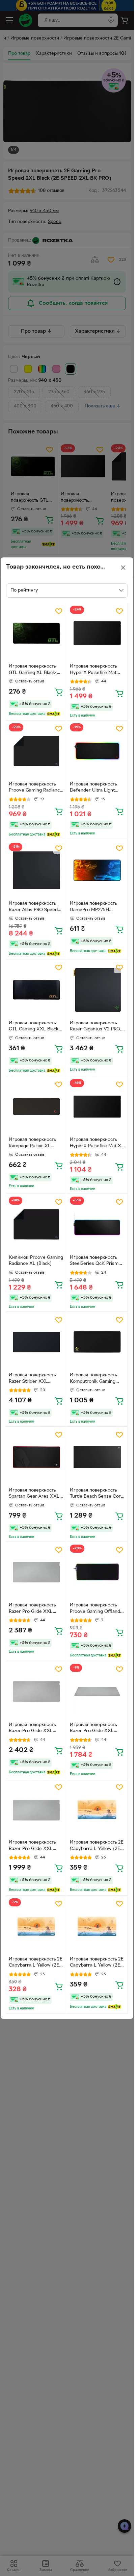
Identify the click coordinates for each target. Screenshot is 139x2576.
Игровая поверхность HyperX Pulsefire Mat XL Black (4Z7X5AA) (97, 1144)
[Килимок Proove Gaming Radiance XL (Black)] (36, 1224)
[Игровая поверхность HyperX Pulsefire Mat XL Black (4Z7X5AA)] (98, 1107)
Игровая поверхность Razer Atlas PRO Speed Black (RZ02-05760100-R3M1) (34, 907)
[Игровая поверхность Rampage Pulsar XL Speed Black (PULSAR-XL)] (36, 1107)
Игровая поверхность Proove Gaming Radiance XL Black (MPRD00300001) (36, 788)
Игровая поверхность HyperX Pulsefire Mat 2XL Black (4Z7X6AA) (93, 670)
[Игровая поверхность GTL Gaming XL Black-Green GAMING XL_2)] (36, 633)
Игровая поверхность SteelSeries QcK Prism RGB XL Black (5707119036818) (94, 1261)
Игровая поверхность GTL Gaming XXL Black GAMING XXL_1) (34, 1027)
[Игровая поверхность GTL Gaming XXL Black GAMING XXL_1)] (36, 990)
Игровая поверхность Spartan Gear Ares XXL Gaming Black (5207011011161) (34, 1494)
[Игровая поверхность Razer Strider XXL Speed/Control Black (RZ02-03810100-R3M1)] (36, 1342)
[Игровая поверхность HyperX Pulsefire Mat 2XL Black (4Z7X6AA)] (98, 633)
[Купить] (59, 692)
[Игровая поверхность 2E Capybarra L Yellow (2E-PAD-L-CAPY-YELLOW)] (98, 1809)
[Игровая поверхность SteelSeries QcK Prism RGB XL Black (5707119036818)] (98, 1224)
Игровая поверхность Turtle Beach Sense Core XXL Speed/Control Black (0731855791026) (97, 1494)
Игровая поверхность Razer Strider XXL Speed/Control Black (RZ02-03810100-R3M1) (34, 1379)
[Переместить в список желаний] (59, 611)
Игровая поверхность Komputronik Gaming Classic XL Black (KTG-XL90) (94, 1379)
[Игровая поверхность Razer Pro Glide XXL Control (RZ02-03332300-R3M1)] (36, 1572)
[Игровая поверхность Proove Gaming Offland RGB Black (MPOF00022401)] (98, 1572)
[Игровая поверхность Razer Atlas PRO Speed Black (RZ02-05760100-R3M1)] (36, 871)
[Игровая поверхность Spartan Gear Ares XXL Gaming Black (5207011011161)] (36, 1457)
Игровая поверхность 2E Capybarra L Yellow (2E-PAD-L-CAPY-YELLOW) (97, 1846)
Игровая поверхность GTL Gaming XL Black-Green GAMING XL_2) (33, 670)
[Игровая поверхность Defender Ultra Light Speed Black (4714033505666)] (98, 751)
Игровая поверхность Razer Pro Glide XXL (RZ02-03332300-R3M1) (35, 1729)
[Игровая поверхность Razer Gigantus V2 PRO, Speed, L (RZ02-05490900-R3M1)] (98, 990)
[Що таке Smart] (53, 714)
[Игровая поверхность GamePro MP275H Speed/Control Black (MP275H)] (98, 871)
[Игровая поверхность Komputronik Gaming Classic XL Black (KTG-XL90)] (98, 1342)
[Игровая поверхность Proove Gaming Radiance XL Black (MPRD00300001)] (36, 751)
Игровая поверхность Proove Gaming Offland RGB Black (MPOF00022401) (95, 1609)
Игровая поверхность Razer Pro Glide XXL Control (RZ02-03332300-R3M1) (32, 1609)
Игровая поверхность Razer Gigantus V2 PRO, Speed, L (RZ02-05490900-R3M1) (95, 1027)
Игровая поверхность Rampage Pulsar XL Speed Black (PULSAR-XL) (33, 1144)
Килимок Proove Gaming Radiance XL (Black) (36, 1261)
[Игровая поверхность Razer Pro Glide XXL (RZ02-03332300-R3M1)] (36, 1692)
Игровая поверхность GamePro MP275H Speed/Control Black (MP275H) (93, 907)
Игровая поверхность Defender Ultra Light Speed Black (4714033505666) (93, 788)
